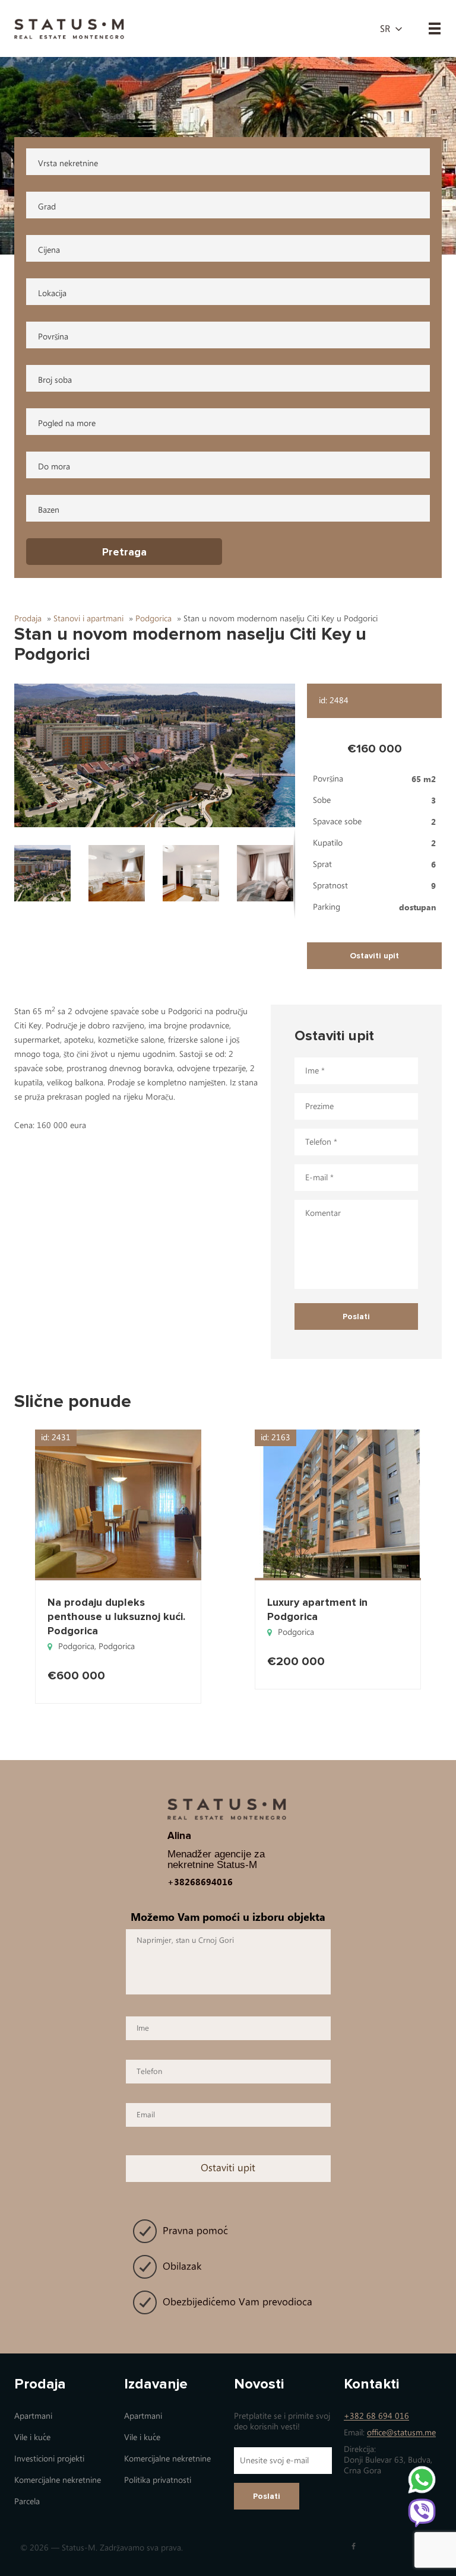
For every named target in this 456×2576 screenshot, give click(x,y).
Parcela (27, 2502)
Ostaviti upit (374, 956)
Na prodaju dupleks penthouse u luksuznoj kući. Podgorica (116, 1616)
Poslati (267, 2496)
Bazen (49, 510)
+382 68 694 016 (376, 2416)
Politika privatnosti (158, 2480)
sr (385, 29)
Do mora (54, 467)
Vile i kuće (32, 2437)
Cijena (49, 250)
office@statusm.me (401, 2433)
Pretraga (124, 552)
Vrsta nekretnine (68, 163)
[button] (155, 755)
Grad (47, 207)
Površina (53, 337)
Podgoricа (76, 1646)
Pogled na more (67, 423)
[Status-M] (69, 28)
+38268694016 (200, 1882)
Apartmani (33, 2416)
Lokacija (52, 293)
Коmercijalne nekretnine (58, 2480)
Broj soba (55, 380)
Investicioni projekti (49, 2459)
